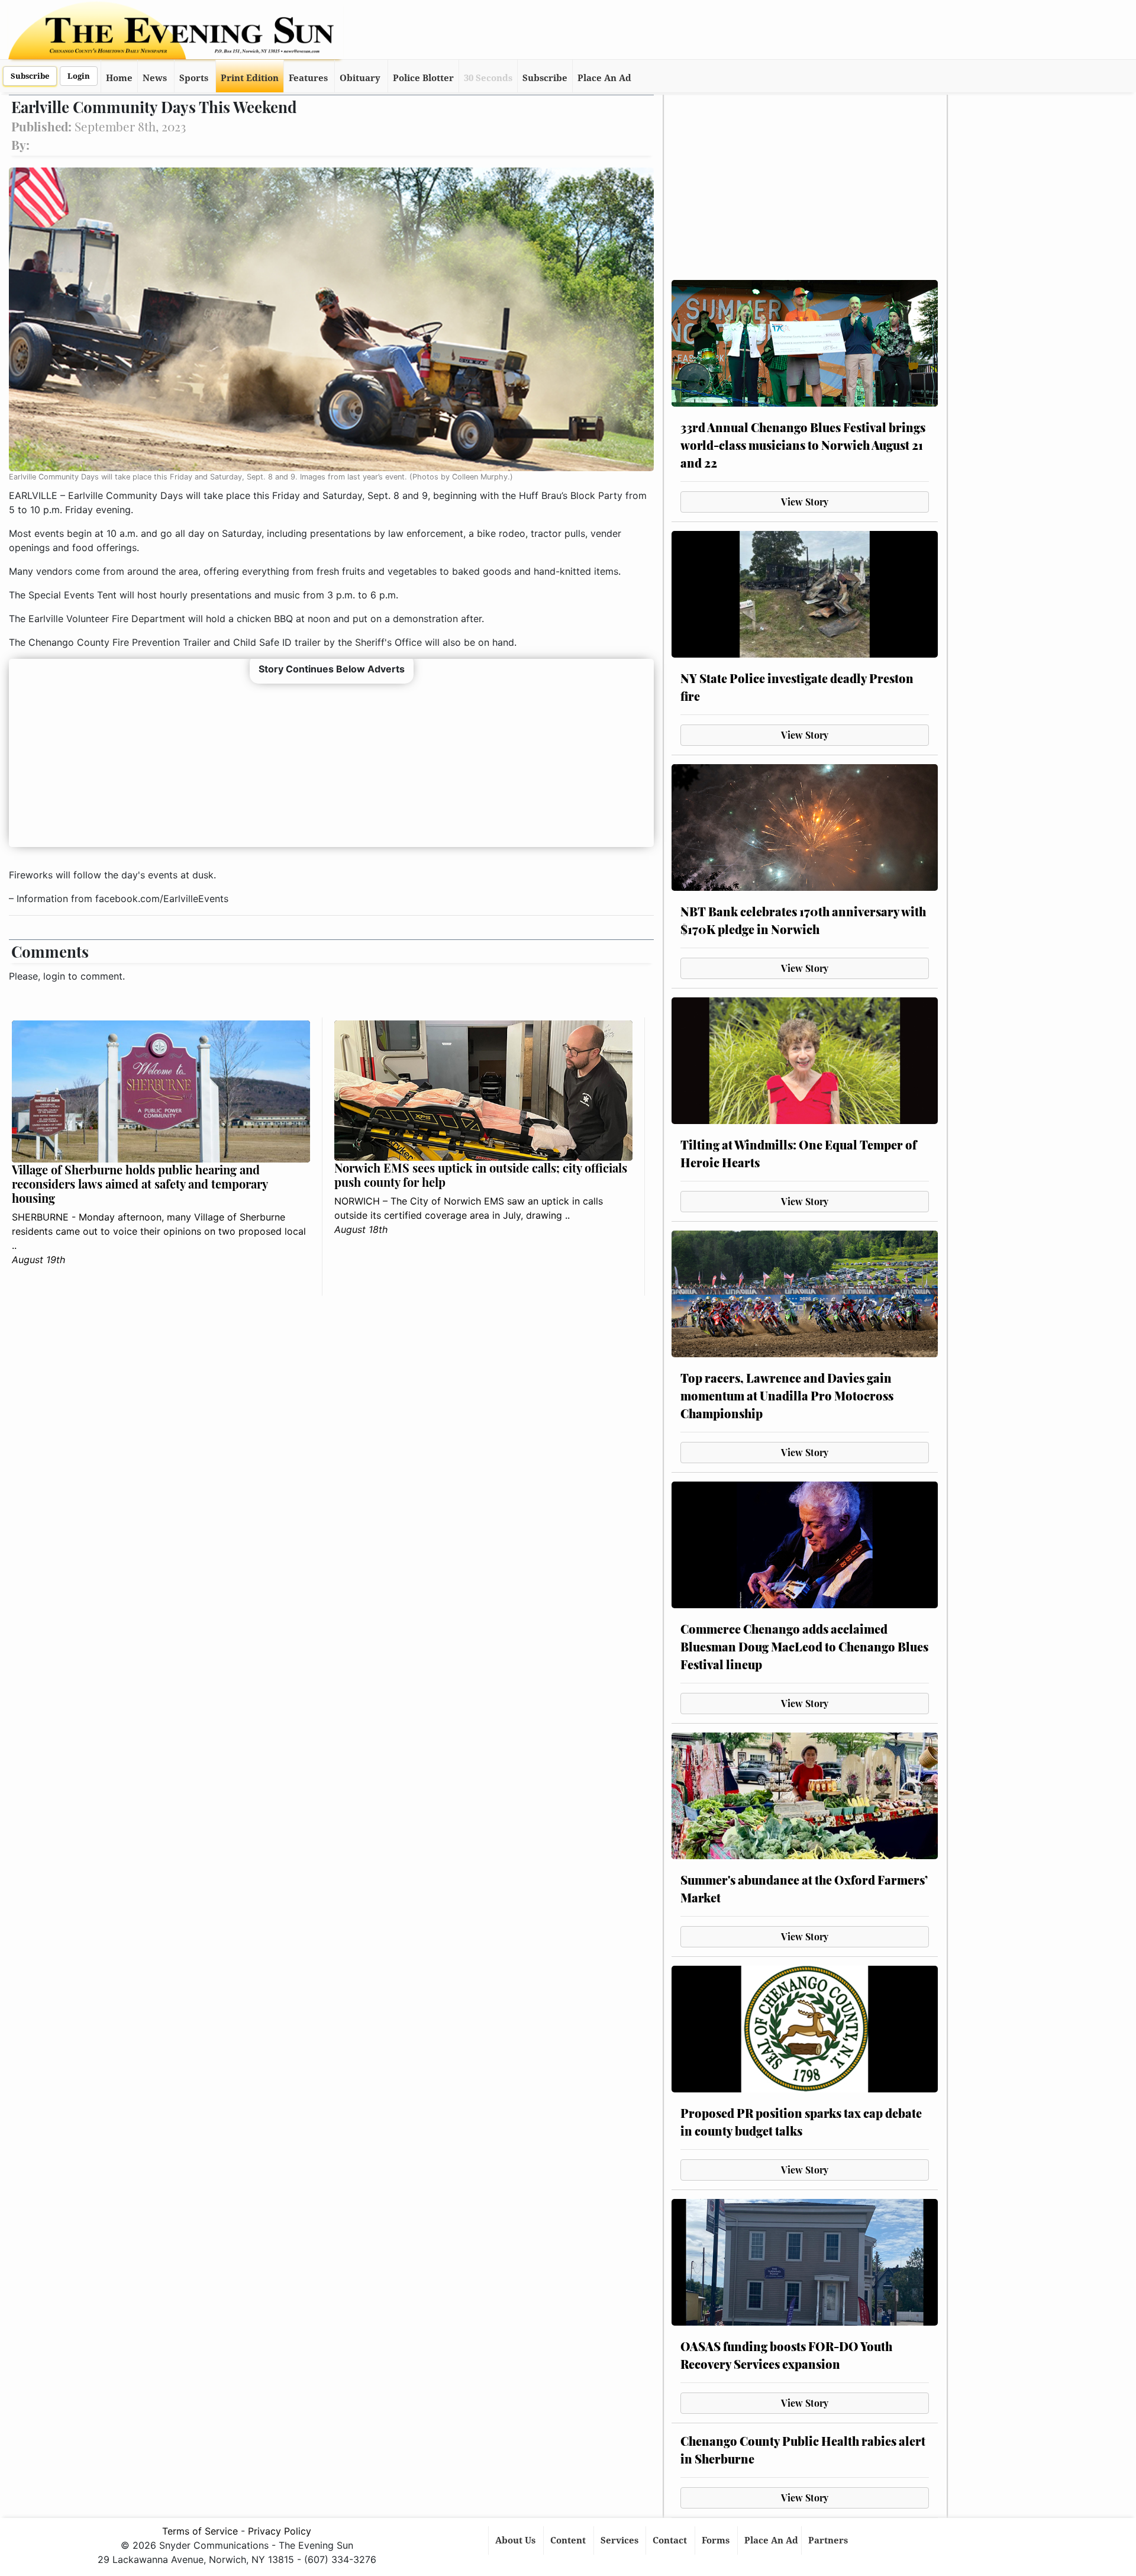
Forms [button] (717, 2540)
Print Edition (250, 78)
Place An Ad (604, 78)
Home (119, 78)
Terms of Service (200, 2531)
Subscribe (30, 76)
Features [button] (308, 78)
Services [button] (621, 2540)
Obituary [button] (360, 78)
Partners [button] (829, 2540)
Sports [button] (194, 78)
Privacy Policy (280, 2531)
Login (79, 76)
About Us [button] (517, 2540)
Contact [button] (671, 2540)
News (155, 78)
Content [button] (569, 2540)
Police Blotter (423, 78)
